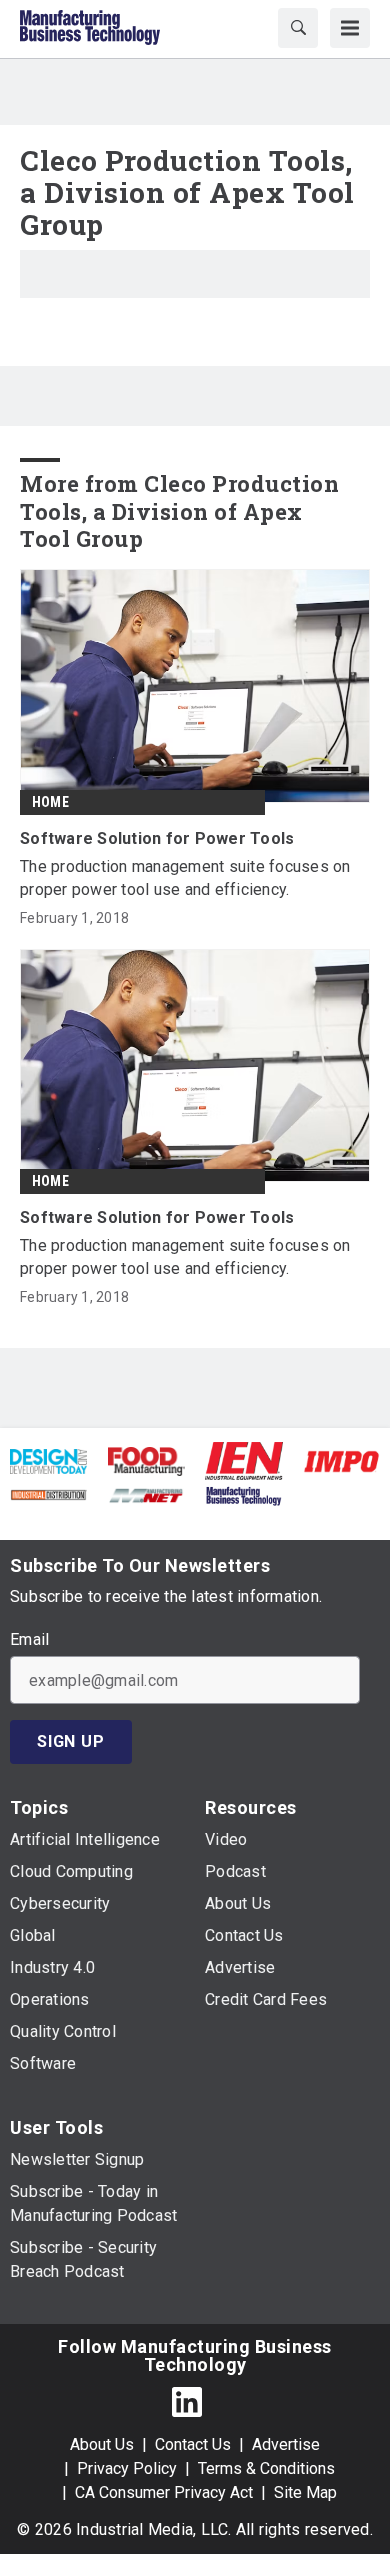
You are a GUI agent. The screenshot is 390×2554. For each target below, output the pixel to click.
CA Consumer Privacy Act (164, 2492)
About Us (102, 2444)
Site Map (305, 2492)
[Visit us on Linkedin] (187, 2401)
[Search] (298, 28)
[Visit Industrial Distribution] (48, 1494)
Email (29, 1640)
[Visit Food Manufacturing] (147, 1460)
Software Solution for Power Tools (157, 838)
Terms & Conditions (266, 2468)
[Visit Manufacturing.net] (146, 1494)
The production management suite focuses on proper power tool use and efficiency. (185, 878)
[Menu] (350, 28)
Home (50, 802)
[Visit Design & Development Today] (48, 1460)
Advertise (286, 2444)
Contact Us (193, 2444)
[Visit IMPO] (341, 1460)
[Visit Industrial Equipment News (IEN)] (244, 1459)
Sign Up (71, 1741)
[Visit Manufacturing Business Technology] (243, 1494)
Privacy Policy (127, 2468)
